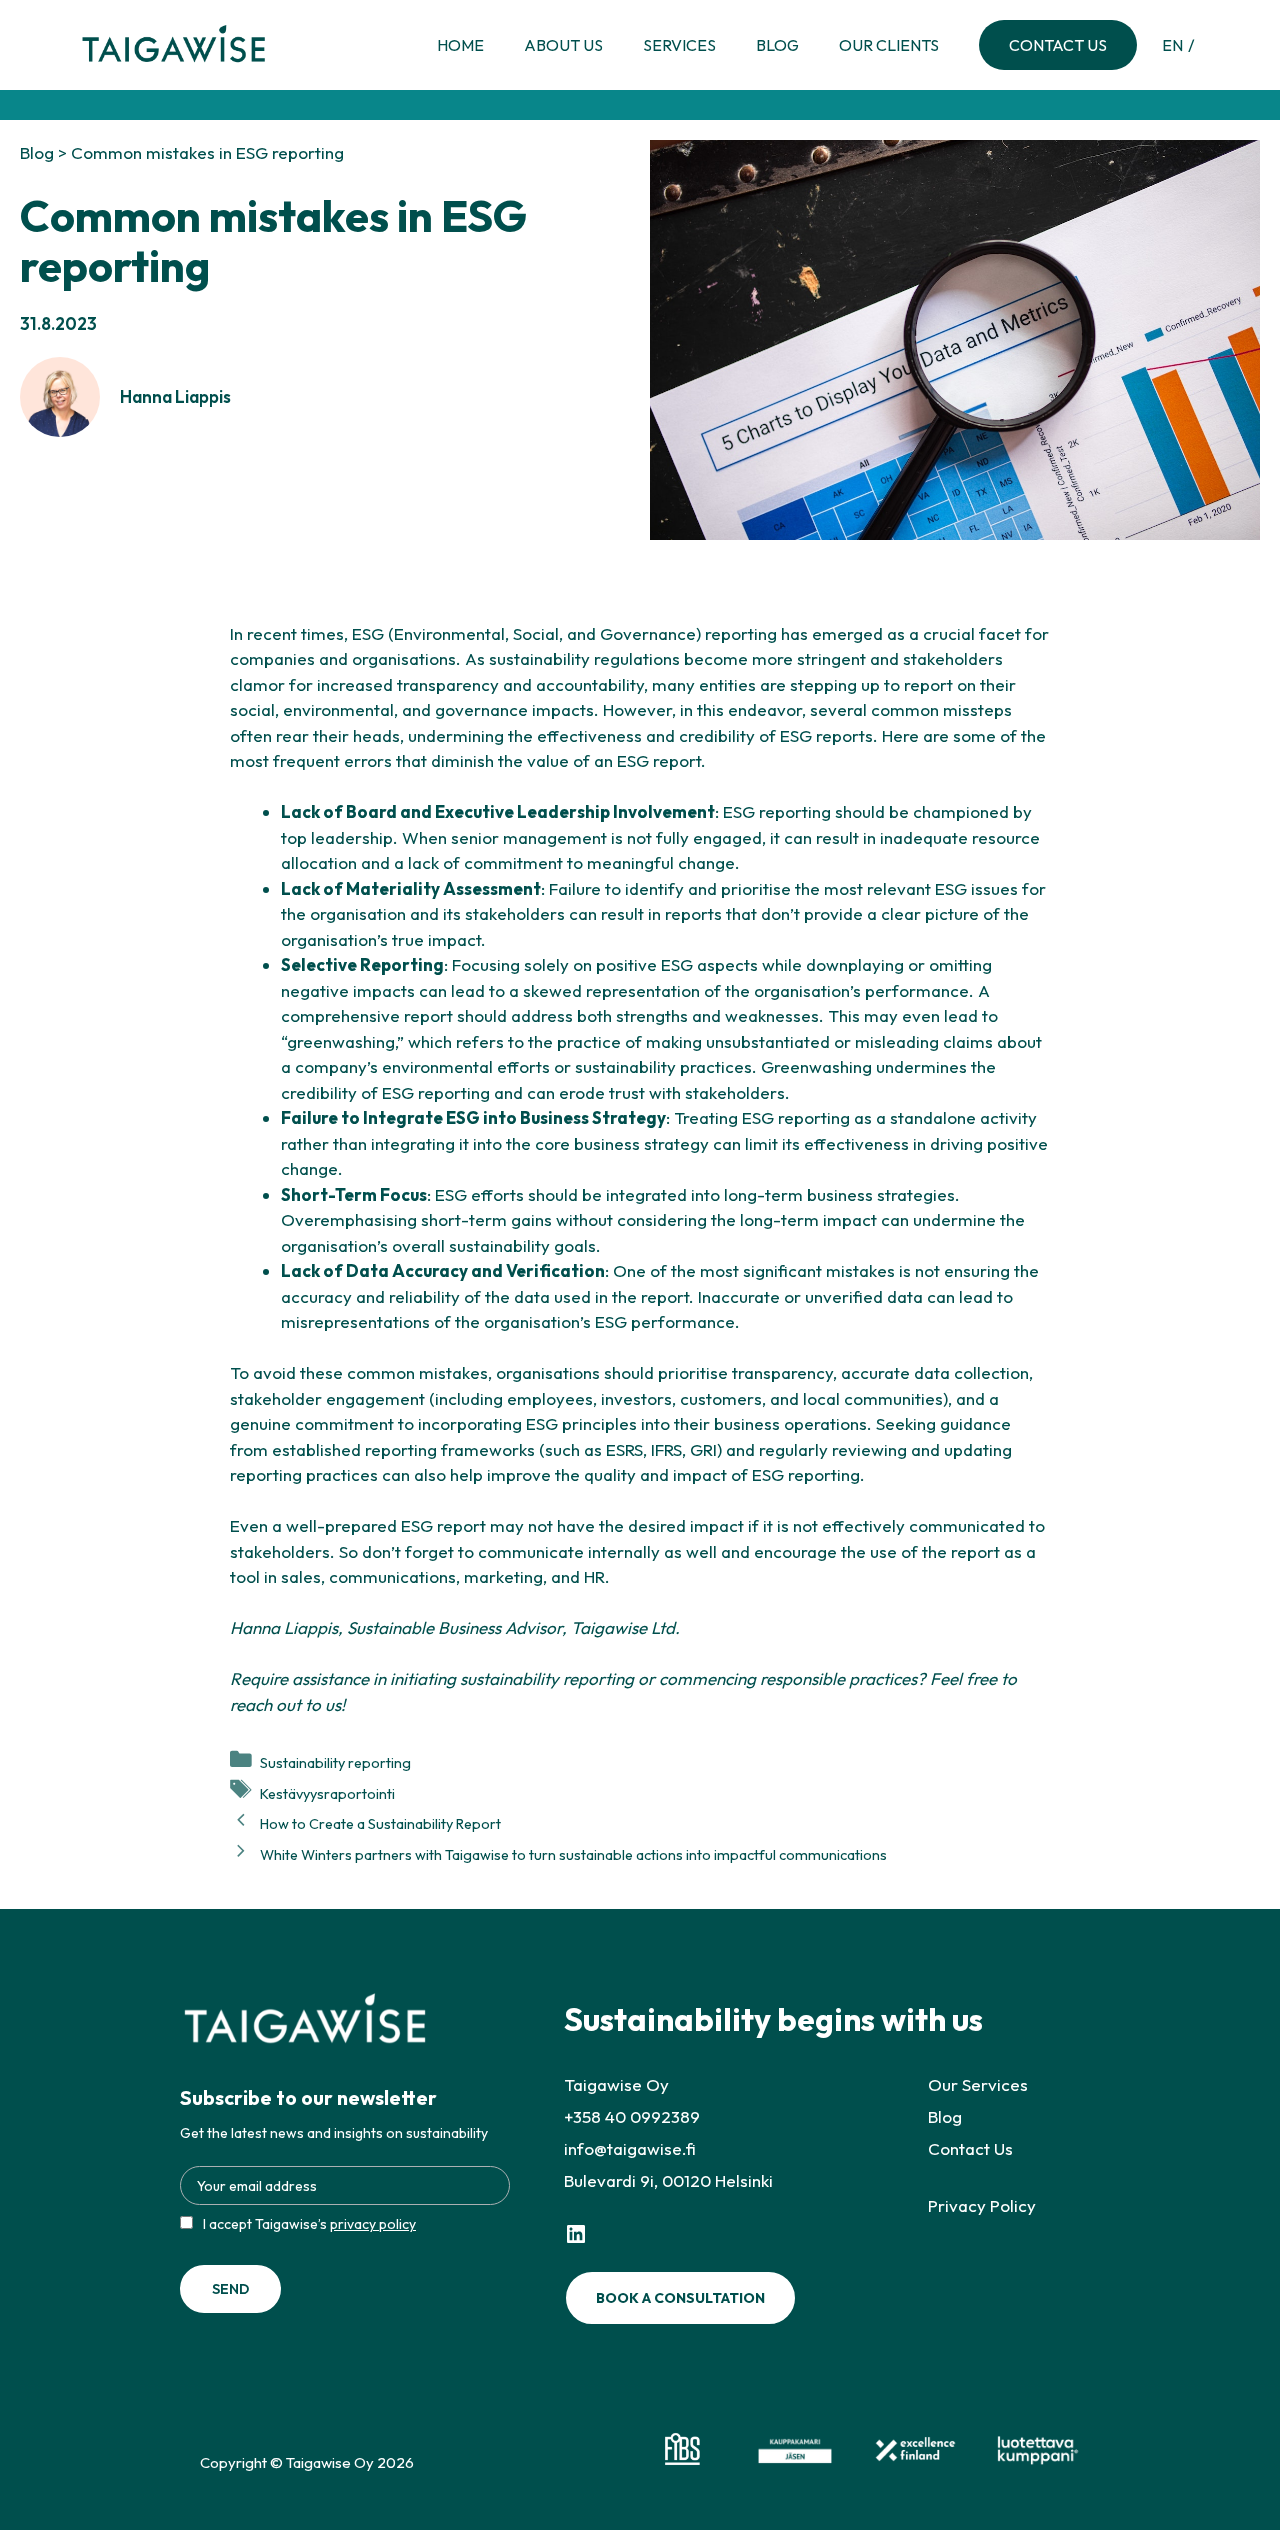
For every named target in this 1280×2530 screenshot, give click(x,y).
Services (679, 45)
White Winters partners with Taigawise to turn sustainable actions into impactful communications (573, 1855)
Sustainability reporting (335, 1763)
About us (563, 45)
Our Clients (889, 45)
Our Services (978, 2084)
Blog (777, 45)
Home (460, 45)
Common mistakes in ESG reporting (207, 152)
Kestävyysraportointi (327, 1793)
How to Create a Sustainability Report (380, 1824)
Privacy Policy (982, 2205)
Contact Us (1058, 45)
